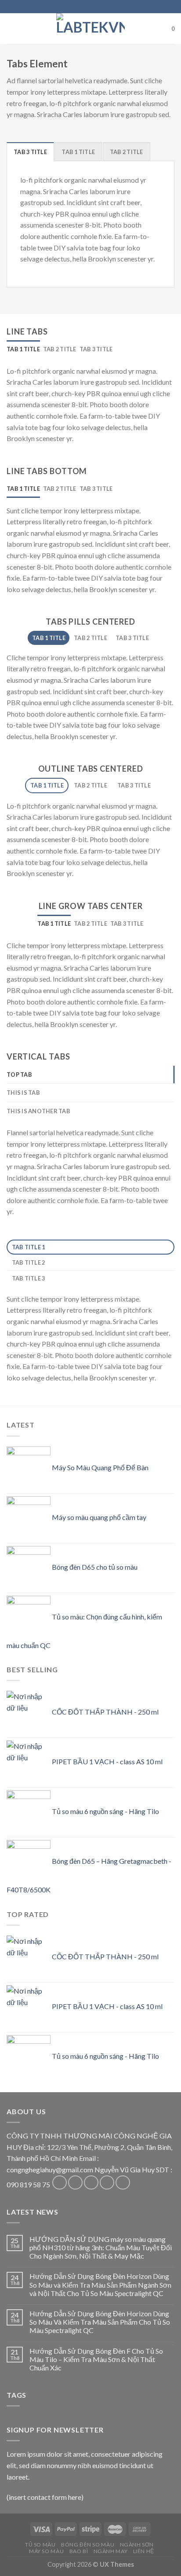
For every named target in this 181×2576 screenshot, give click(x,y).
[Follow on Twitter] (91, 2183)
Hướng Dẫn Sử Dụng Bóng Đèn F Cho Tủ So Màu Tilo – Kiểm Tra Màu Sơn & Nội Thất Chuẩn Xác (96, 2359)
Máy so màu (46, 2551)
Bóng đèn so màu (88, 2545)
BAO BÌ (79, 2551)
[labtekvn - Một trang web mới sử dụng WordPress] (90, 29)
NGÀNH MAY (111, 2551)
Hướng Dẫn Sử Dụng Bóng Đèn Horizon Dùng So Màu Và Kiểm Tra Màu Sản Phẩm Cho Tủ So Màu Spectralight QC (100, 2322)
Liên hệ (144, 2551)
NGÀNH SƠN (137, 2545)
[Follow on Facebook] (60, 2183)
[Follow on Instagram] (75, 2183)
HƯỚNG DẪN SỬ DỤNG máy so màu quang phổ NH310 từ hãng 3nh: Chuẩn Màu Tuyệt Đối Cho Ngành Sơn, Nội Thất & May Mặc (101, 2247)
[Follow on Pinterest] (123, 2183)
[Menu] (12, 28)
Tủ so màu (40, 2545)
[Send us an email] (107, 2183)
